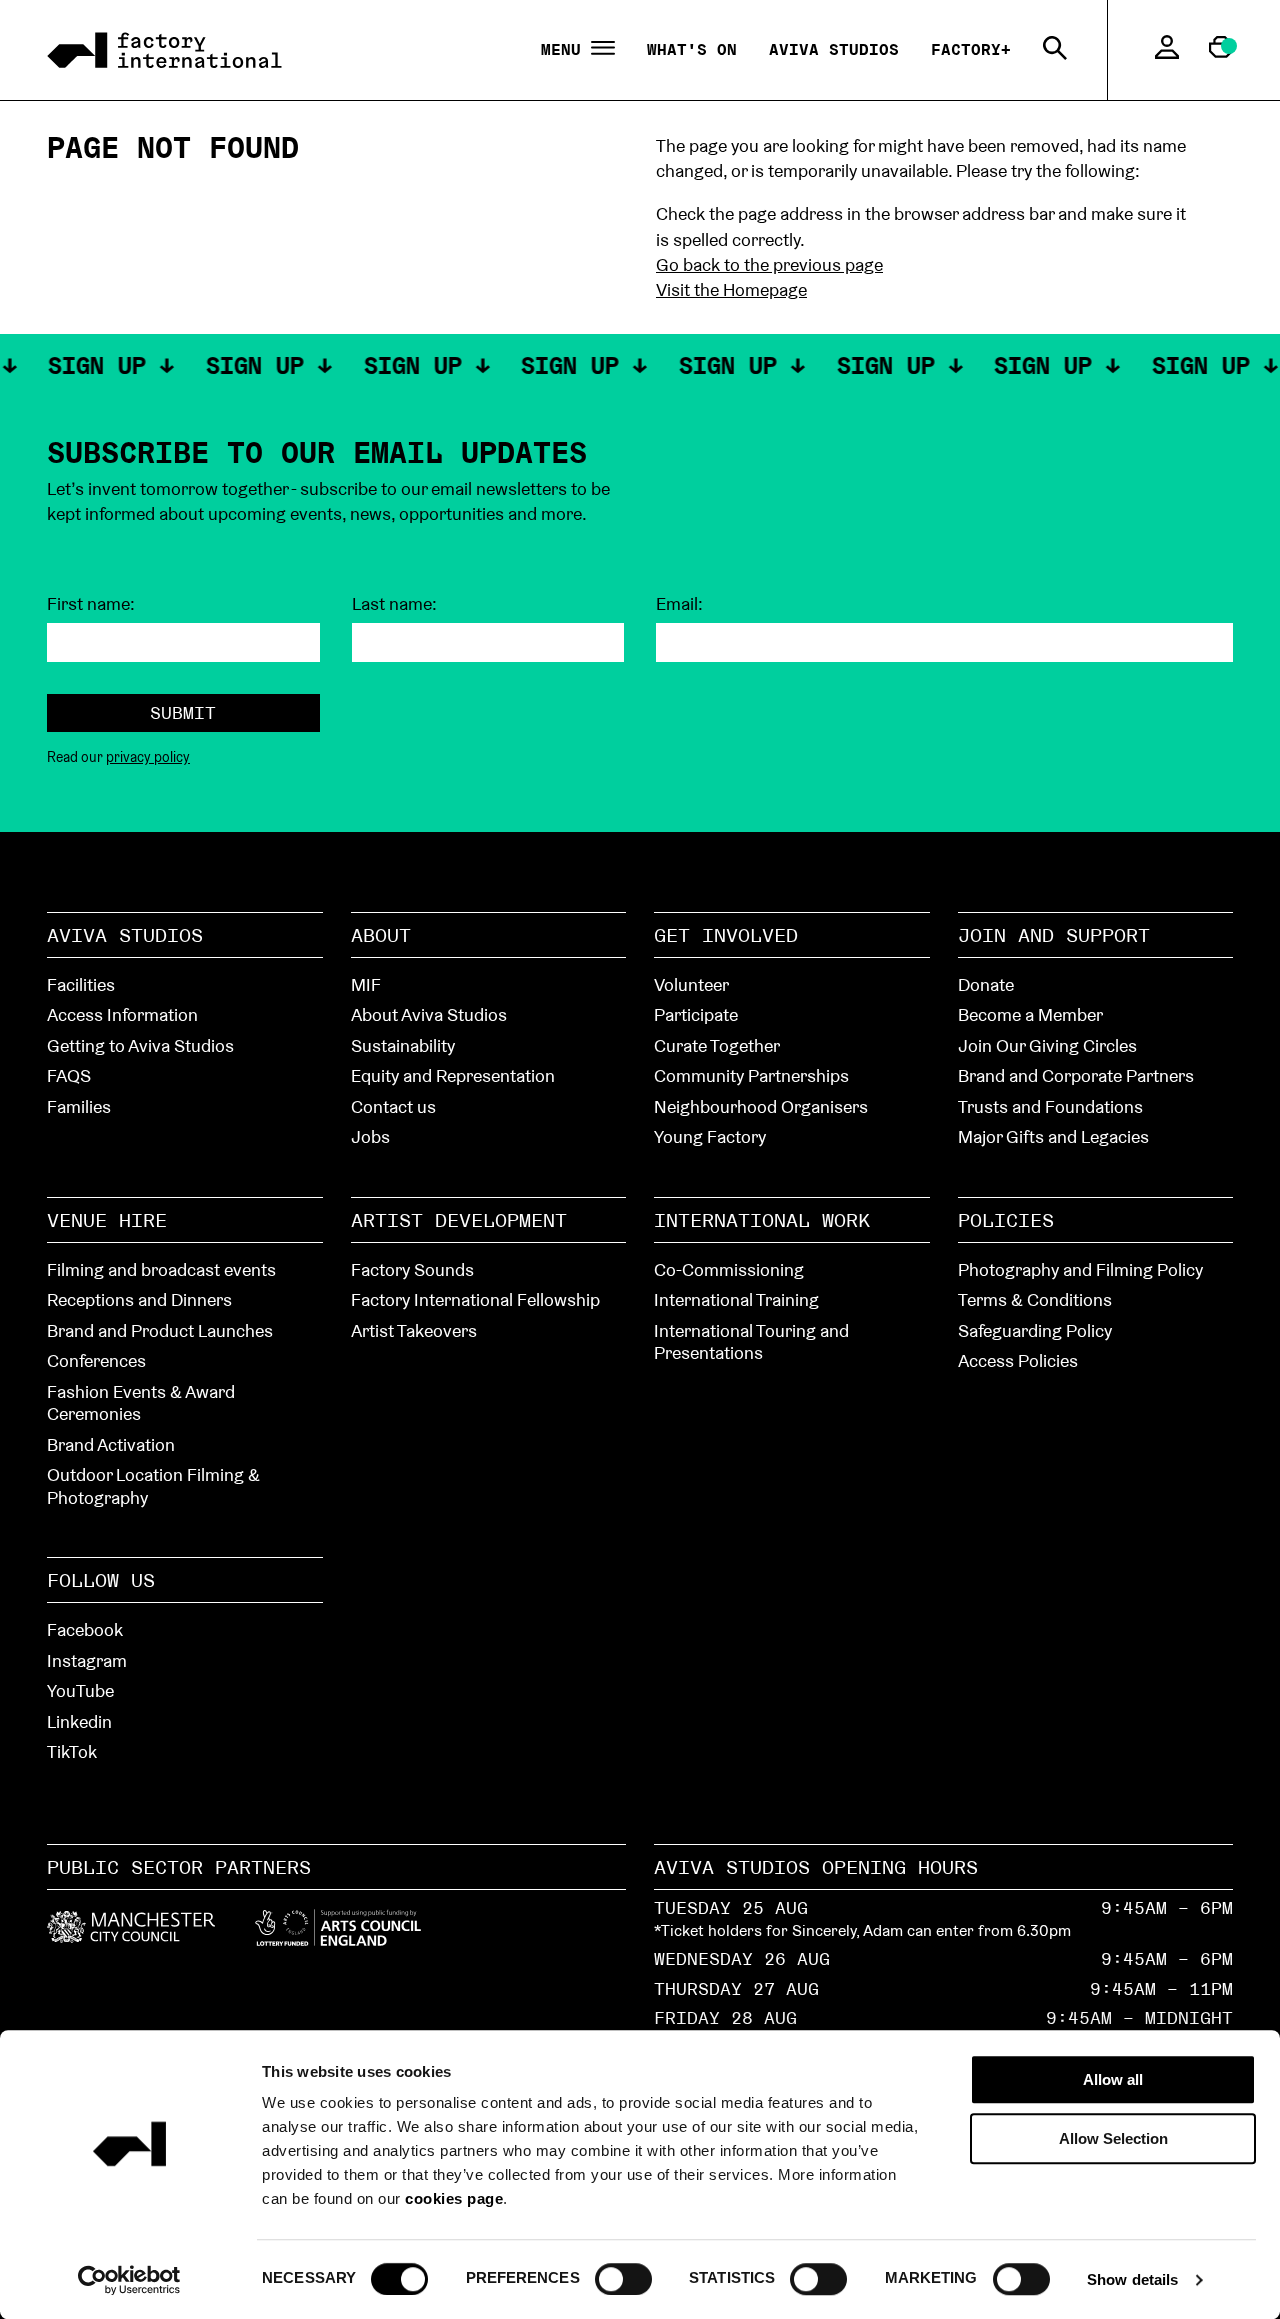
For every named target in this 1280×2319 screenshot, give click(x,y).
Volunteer (691, 984)
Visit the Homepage (731, 289)
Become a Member (1030, 1014)
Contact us (393, 1106)
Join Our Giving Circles (1047, 1045)
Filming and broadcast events (161, 1269)
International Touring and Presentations (751, 1342)
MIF (366, 984)
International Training (736, 1299)
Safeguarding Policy (1035, 1330)
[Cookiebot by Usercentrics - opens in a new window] (129, 2280)
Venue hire (107, 1220)
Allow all (1113, 2079)
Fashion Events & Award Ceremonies (141, 1403)
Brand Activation (111, 1444)
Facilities (81, 984)
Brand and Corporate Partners (1076, 1075)
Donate (986, 984)
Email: (679, 604)
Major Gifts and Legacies (1053, 1136)
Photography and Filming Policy (1080, 1269)
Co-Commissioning (729, 1269)
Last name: (394, 604)
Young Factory (710, 1136)
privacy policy (148, 757)
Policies (1006, 1220)
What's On (692, 49)
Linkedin (79, 1721)
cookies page (454, 2198)
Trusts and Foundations (1050, 1106)
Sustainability (403, 1045)
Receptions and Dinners (139, 1299)
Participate (696, 1014)
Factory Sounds (412, 1269)
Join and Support (1054, 935)
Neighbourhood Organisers (761, 1106)
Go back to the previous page (769, 264)
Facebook (85, 1629)
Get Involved (726, 935)
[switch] (623, 2278)
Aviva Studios (834, 49)
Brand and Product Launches (160, 1330)
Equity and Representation (453, 1075)
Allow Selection (1113, 2138)
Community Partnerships (751, 1075)
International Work (762, 1220)
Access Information (122, 1014)
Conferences (96, 1360)
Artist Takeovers (414, 1330)
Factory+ (971, 49)
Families (79, 1106)
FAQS (69, 1075)
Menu (566, 50)
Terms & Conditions (1035, 1299)
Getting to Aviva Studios (140, 1045)
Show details (1132, 2279)
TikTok (72, 1751)
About (381, 935)
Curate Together (717, 1045)
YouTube (80, 1690)
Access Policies (1018, 1360)
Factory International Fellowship (475, 1299)
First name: (91, 604)
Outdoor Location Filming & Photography (153, 1486)
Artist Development (459, 1220)
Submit (183, 712)
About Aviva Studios (429, 1014)
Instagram (87, 1660)
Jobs (370, 1136)
